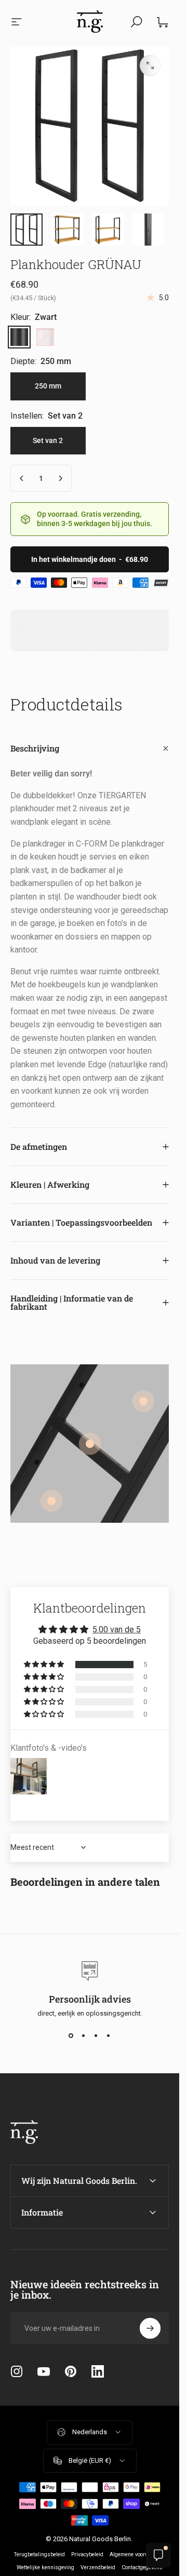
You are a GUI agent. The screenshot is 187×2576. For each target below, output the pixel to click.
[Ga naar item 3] (67, 230)
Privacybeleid (87, 2554)
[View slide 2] (84, 2036)
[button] (45, 1665)
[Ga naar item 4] (108, 230)
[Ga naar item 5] (148, 230)
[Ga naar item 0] (26, 230)
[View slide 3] (96, 2036)
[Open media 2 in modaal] (150, 65)
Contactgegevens (142, 2567)
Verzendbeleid (98, 2567)
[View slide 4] (109, 2036)
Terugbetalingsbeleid (39, 2554)
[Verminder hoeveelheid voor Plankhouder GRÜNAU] (22, 478)
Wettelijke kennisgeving (45, 2567)
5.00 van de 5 (117, 1629)
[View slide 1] (71, 2036)
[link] (90, 1444)
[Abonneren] (150, 2328)
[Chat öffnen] (158, 2555)
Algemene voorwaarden (138, 2554)
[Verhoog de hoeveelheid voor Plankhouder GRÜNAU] (60, 478)
